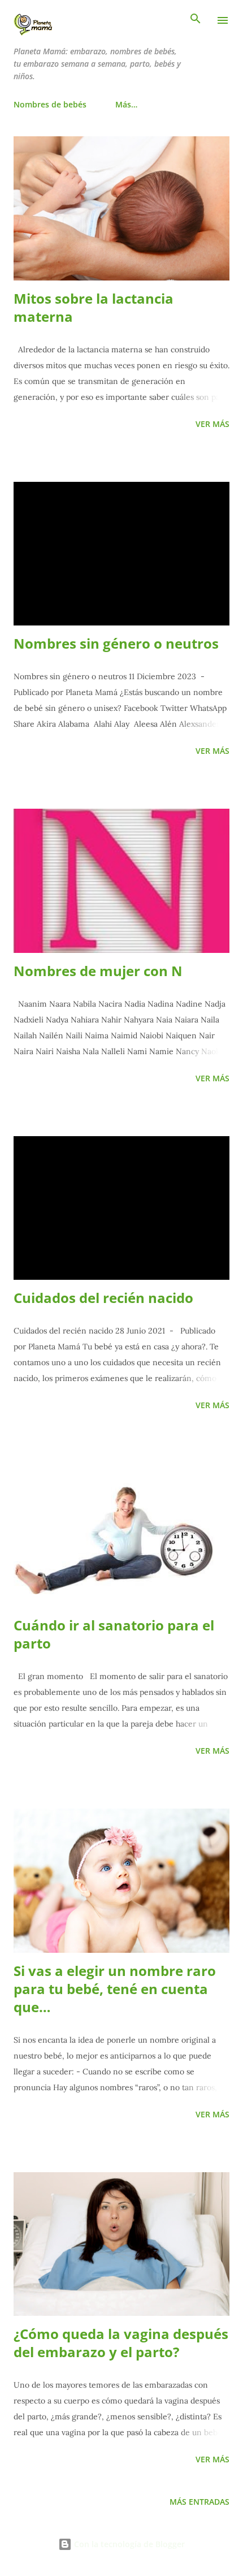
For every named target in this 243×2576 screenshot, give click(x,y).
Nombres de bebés (50, 104)
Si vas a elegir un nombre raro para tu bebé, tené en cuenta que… (115, 1989)
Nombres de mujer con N (98, 971)
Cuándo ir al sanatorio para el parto (114, 1634)
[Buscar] (196, 20)
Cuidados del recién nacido (103, 1298)
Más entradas (199, 2502)
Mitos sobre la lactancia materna (94, 307)
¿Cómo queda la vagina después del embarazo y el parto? (121, 2343)
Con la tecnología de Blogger (128, 2544)
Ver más (212, 424)
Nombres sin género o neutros (116, 643)
